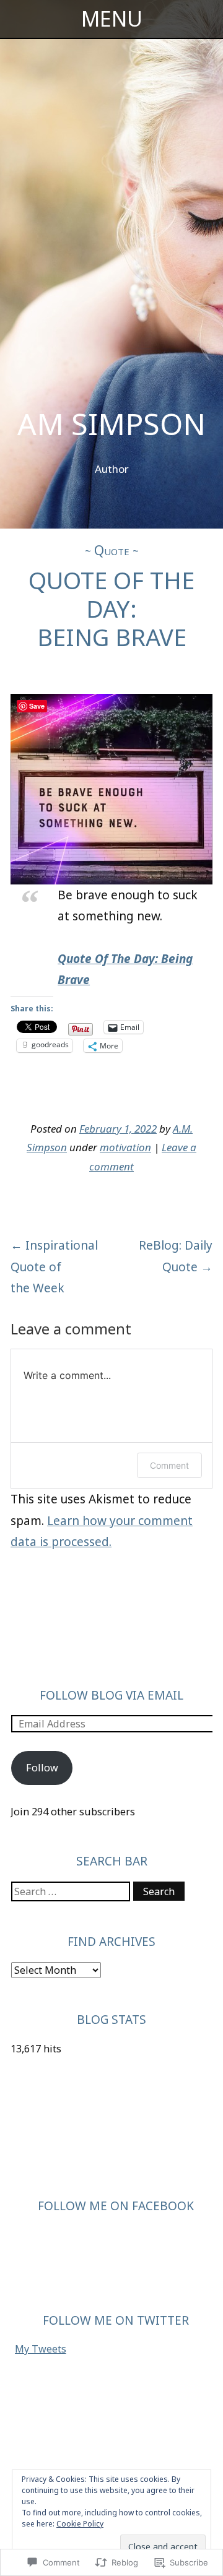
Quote (112, 550)
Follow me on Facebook (116, 2206)
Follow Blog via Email (111, 1695)
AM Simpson (111, 424)
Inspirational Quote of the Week (54, 1266)
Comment (169, 1465)
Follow (42, 1768)
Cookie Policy (80, 2524)
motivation (125, 1147)
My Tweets (41, 2349)
